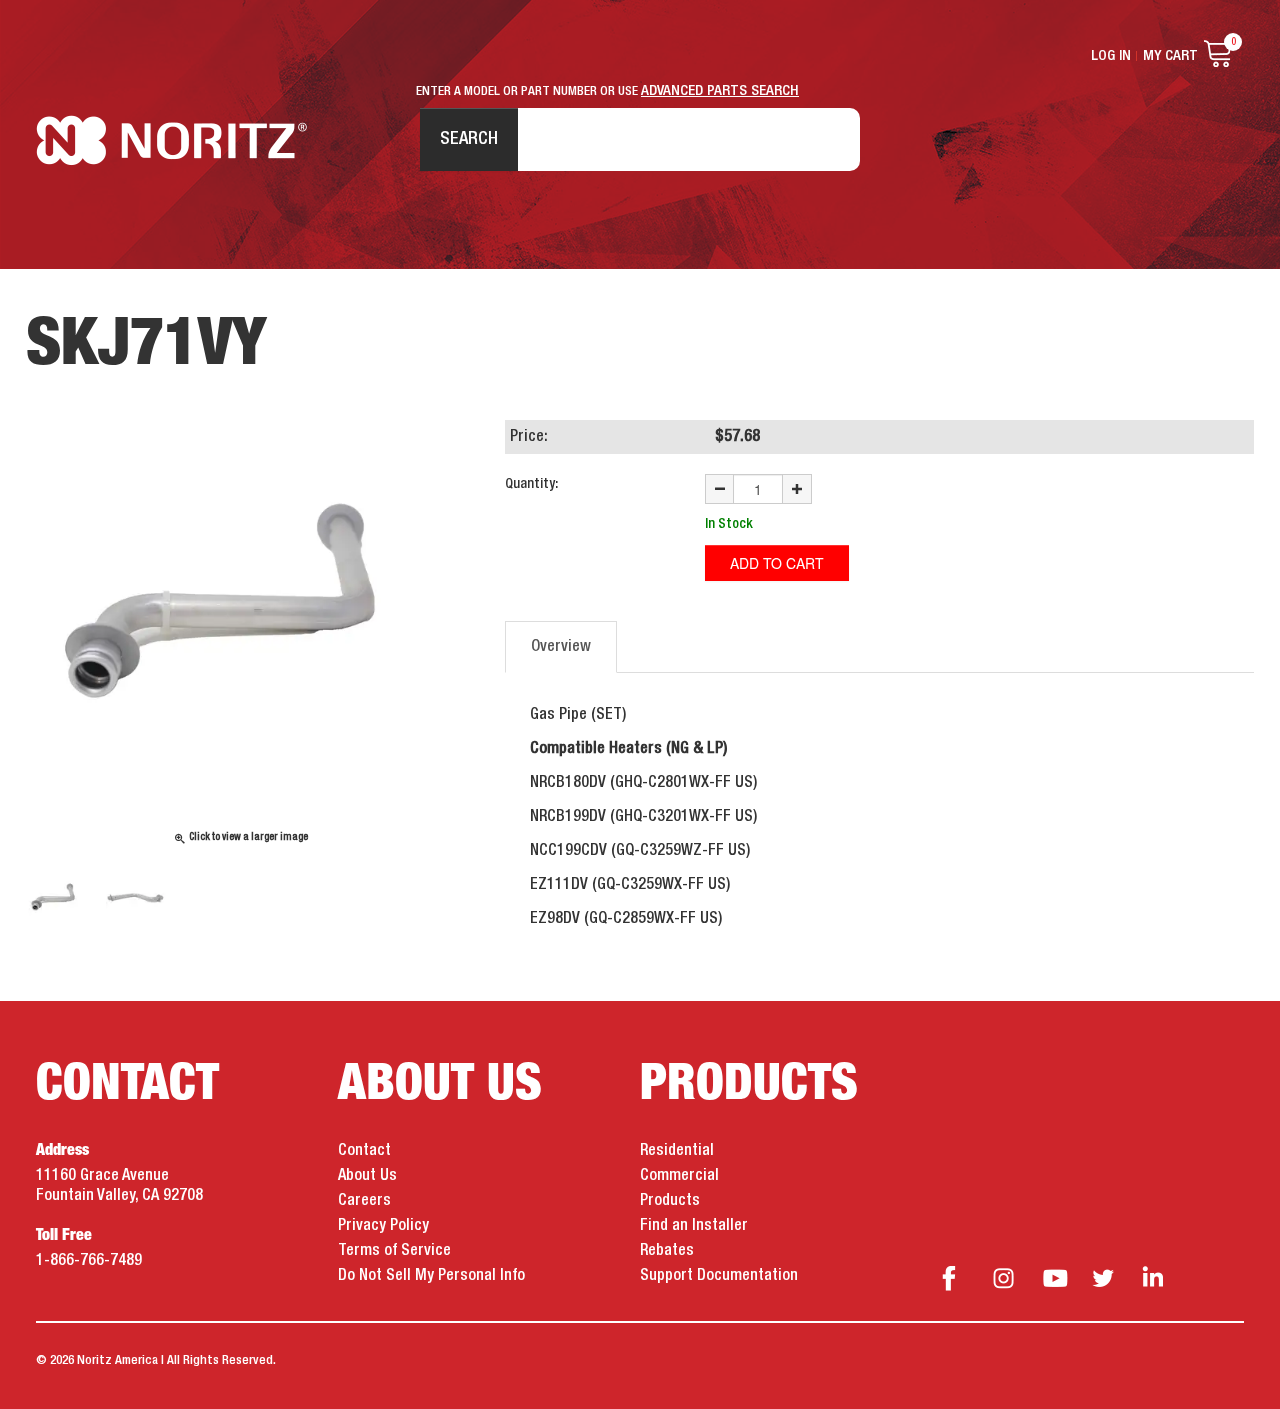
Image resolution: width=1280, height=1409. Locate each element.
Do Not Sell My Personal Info (431, 1276)
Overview (561, 647)
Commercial (679, 1176)
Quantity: (531, 484)
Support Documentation (719, 1276)
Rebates (667, 1251)
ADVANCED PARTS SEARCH (720, 91)
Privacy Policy (383, 1226)
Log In (1111, 56)
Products (670, 1201)
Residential (677, 1151)
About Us (367, 1176)
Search (469, 139)
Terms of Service (394, 1251)
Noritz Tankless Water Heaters (171, 140)
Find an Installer (694, 1226)
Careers (364, 1201)
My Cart (1170, 56)
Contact (364, 1151)
